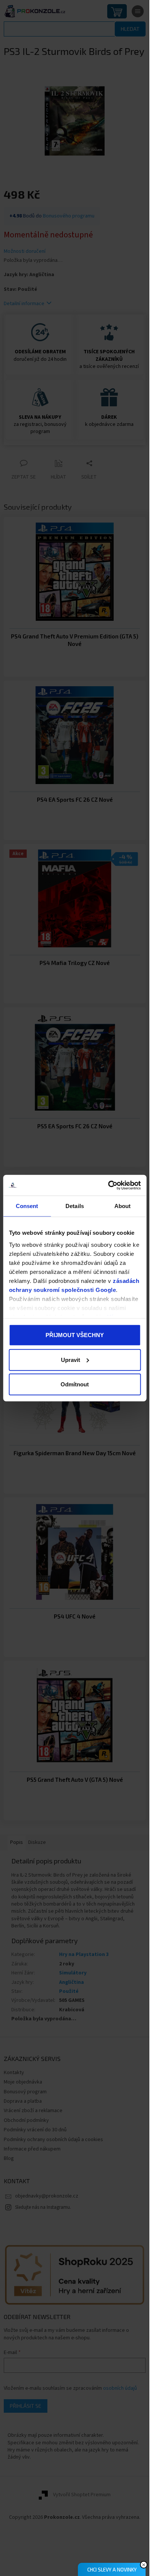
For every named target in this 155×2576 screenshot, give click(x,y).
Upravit (71, 1359)
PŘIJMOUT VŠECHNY (75, 1335)
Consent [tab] (27, 1206)
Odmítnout (75, 1384)
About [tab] (123, 1206)
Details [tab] (75, 1206)
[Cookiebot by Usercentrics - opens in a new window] (108, 1185)
